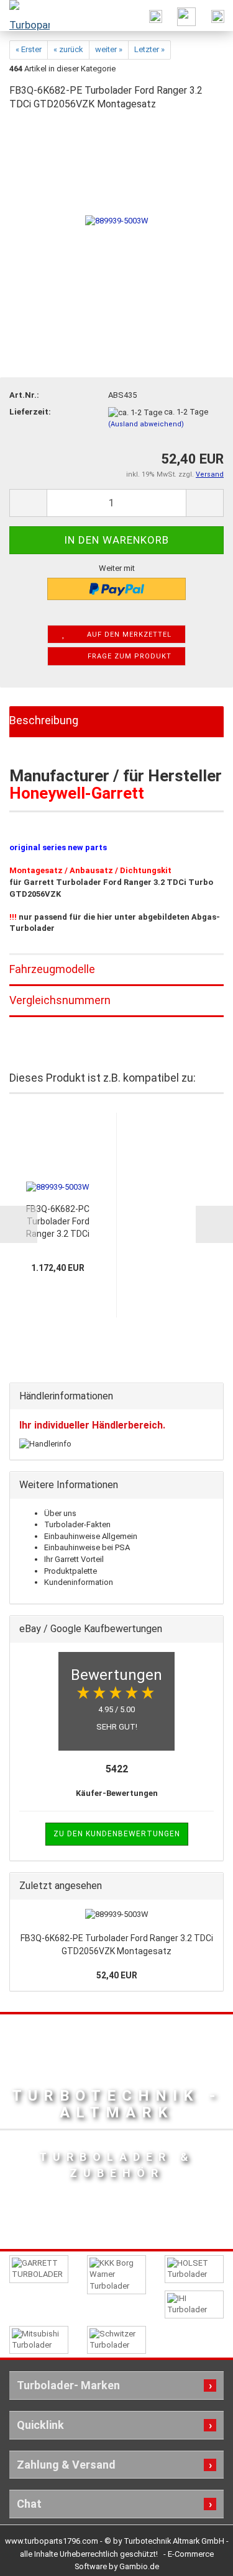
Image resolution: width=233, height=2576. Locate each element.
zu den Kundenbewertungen (117, 1834)
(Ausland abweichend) (146, 424)
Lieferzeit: (30, 412)
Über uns (60, 1513)
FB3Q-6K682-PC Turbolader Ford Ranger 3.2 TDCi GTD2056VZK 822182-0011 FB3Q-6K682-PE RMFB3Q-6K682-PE (58, 1222)
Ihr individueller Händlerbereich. (92, 1425)
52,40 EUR (117, 1975)
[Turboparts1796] (25, 16)
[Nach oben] (199, 2557)
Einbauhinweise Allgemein (91, 1536)
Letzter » (149, 49)
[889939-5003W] (117, 216)
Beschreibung (44, 720)
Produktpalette (71, 1571)
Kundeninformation (79, 1582)
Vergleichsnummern (60, 1000)
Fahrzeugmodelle (52, 969)
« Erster (29, 49)
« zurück (68, 49)
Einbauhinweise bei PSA (87, 1547)
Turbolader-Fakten (77, 1524)
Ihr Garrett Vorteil (74, 1559)
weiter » (109, 49)
